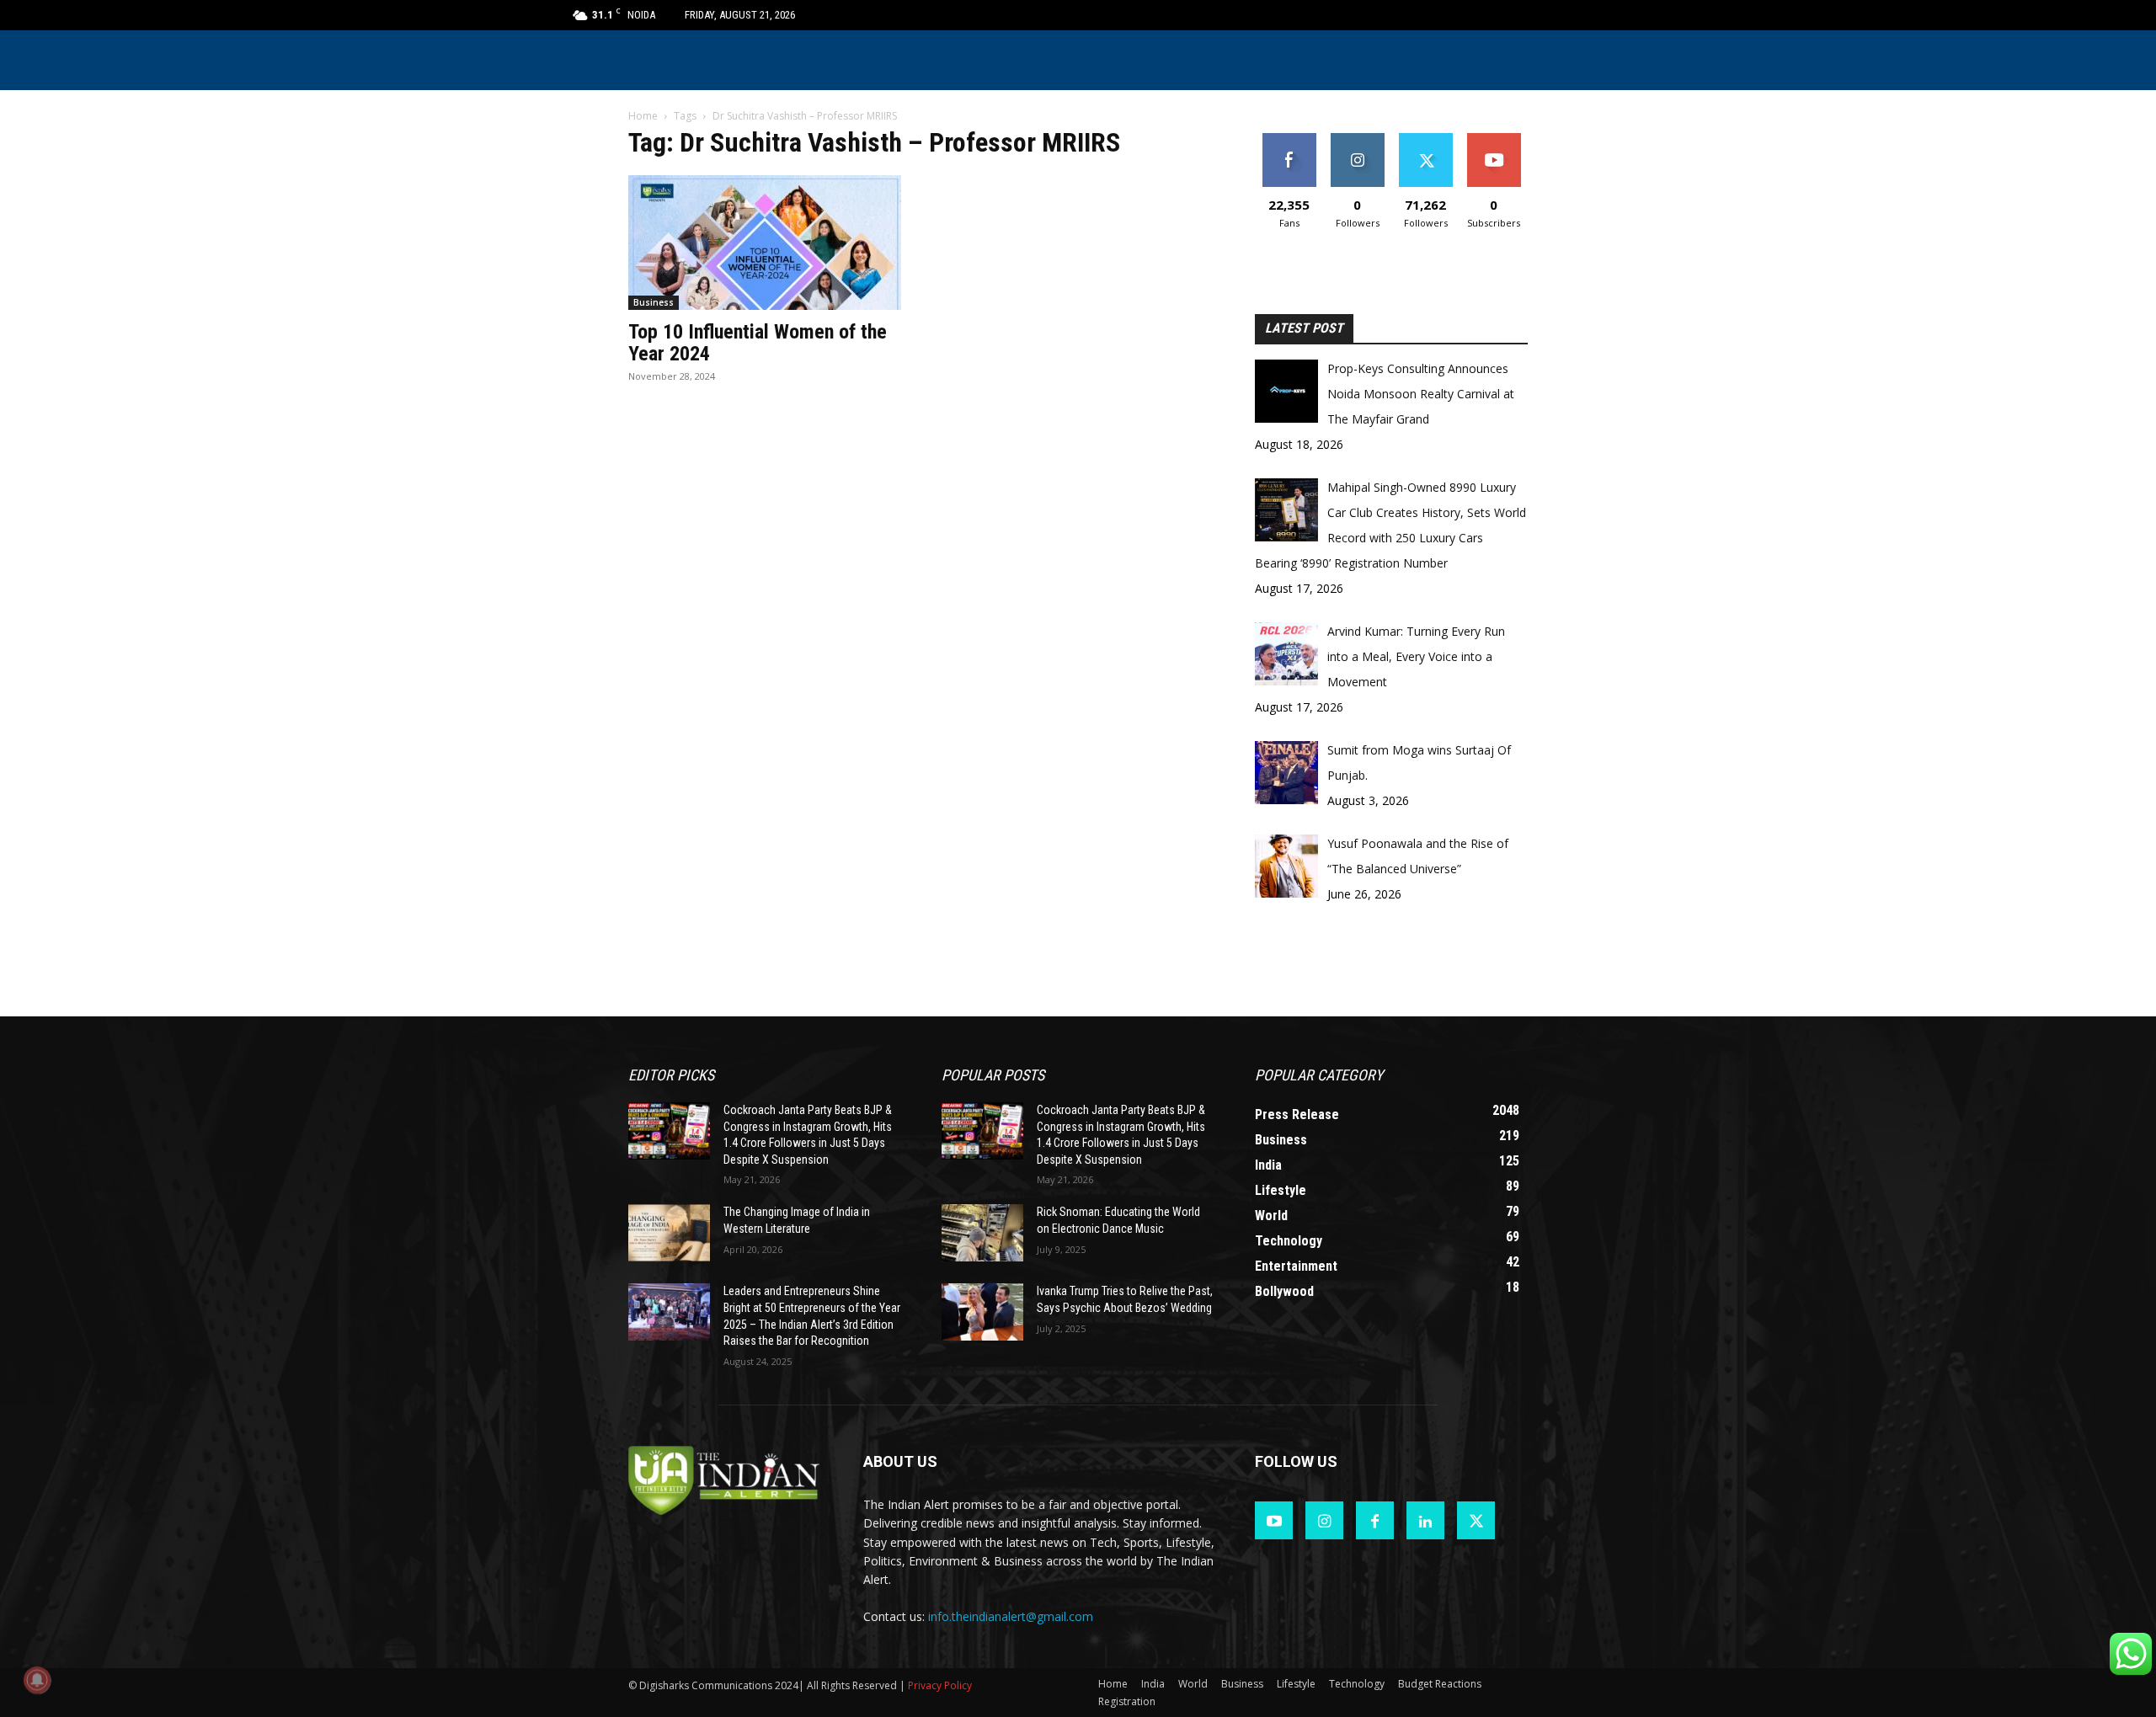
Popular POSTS (993, 1075)
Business (654, 302)
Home (643, 116)
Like (1289, 139)
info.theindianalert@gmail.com (1011, 1616)
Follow (1357, 139)
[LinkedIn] (1425, 1520)
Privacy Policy (940, 1685)
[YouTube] (1274, 1520)
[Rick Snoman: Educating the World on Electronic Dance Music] (982, 1233)
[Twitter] (1476, 1520)
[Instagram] (1324, 1520)
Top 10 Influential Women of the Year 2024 (758, 343)
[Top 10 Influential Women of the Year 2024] (765, 243)
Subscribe (1494, 139)
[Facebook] (1375, 1520)
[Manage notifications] (37, 1680)
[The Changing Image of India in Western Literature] (669, 1233)
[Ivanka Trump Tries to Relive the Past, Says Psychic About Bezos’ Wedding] (982, 1312)
